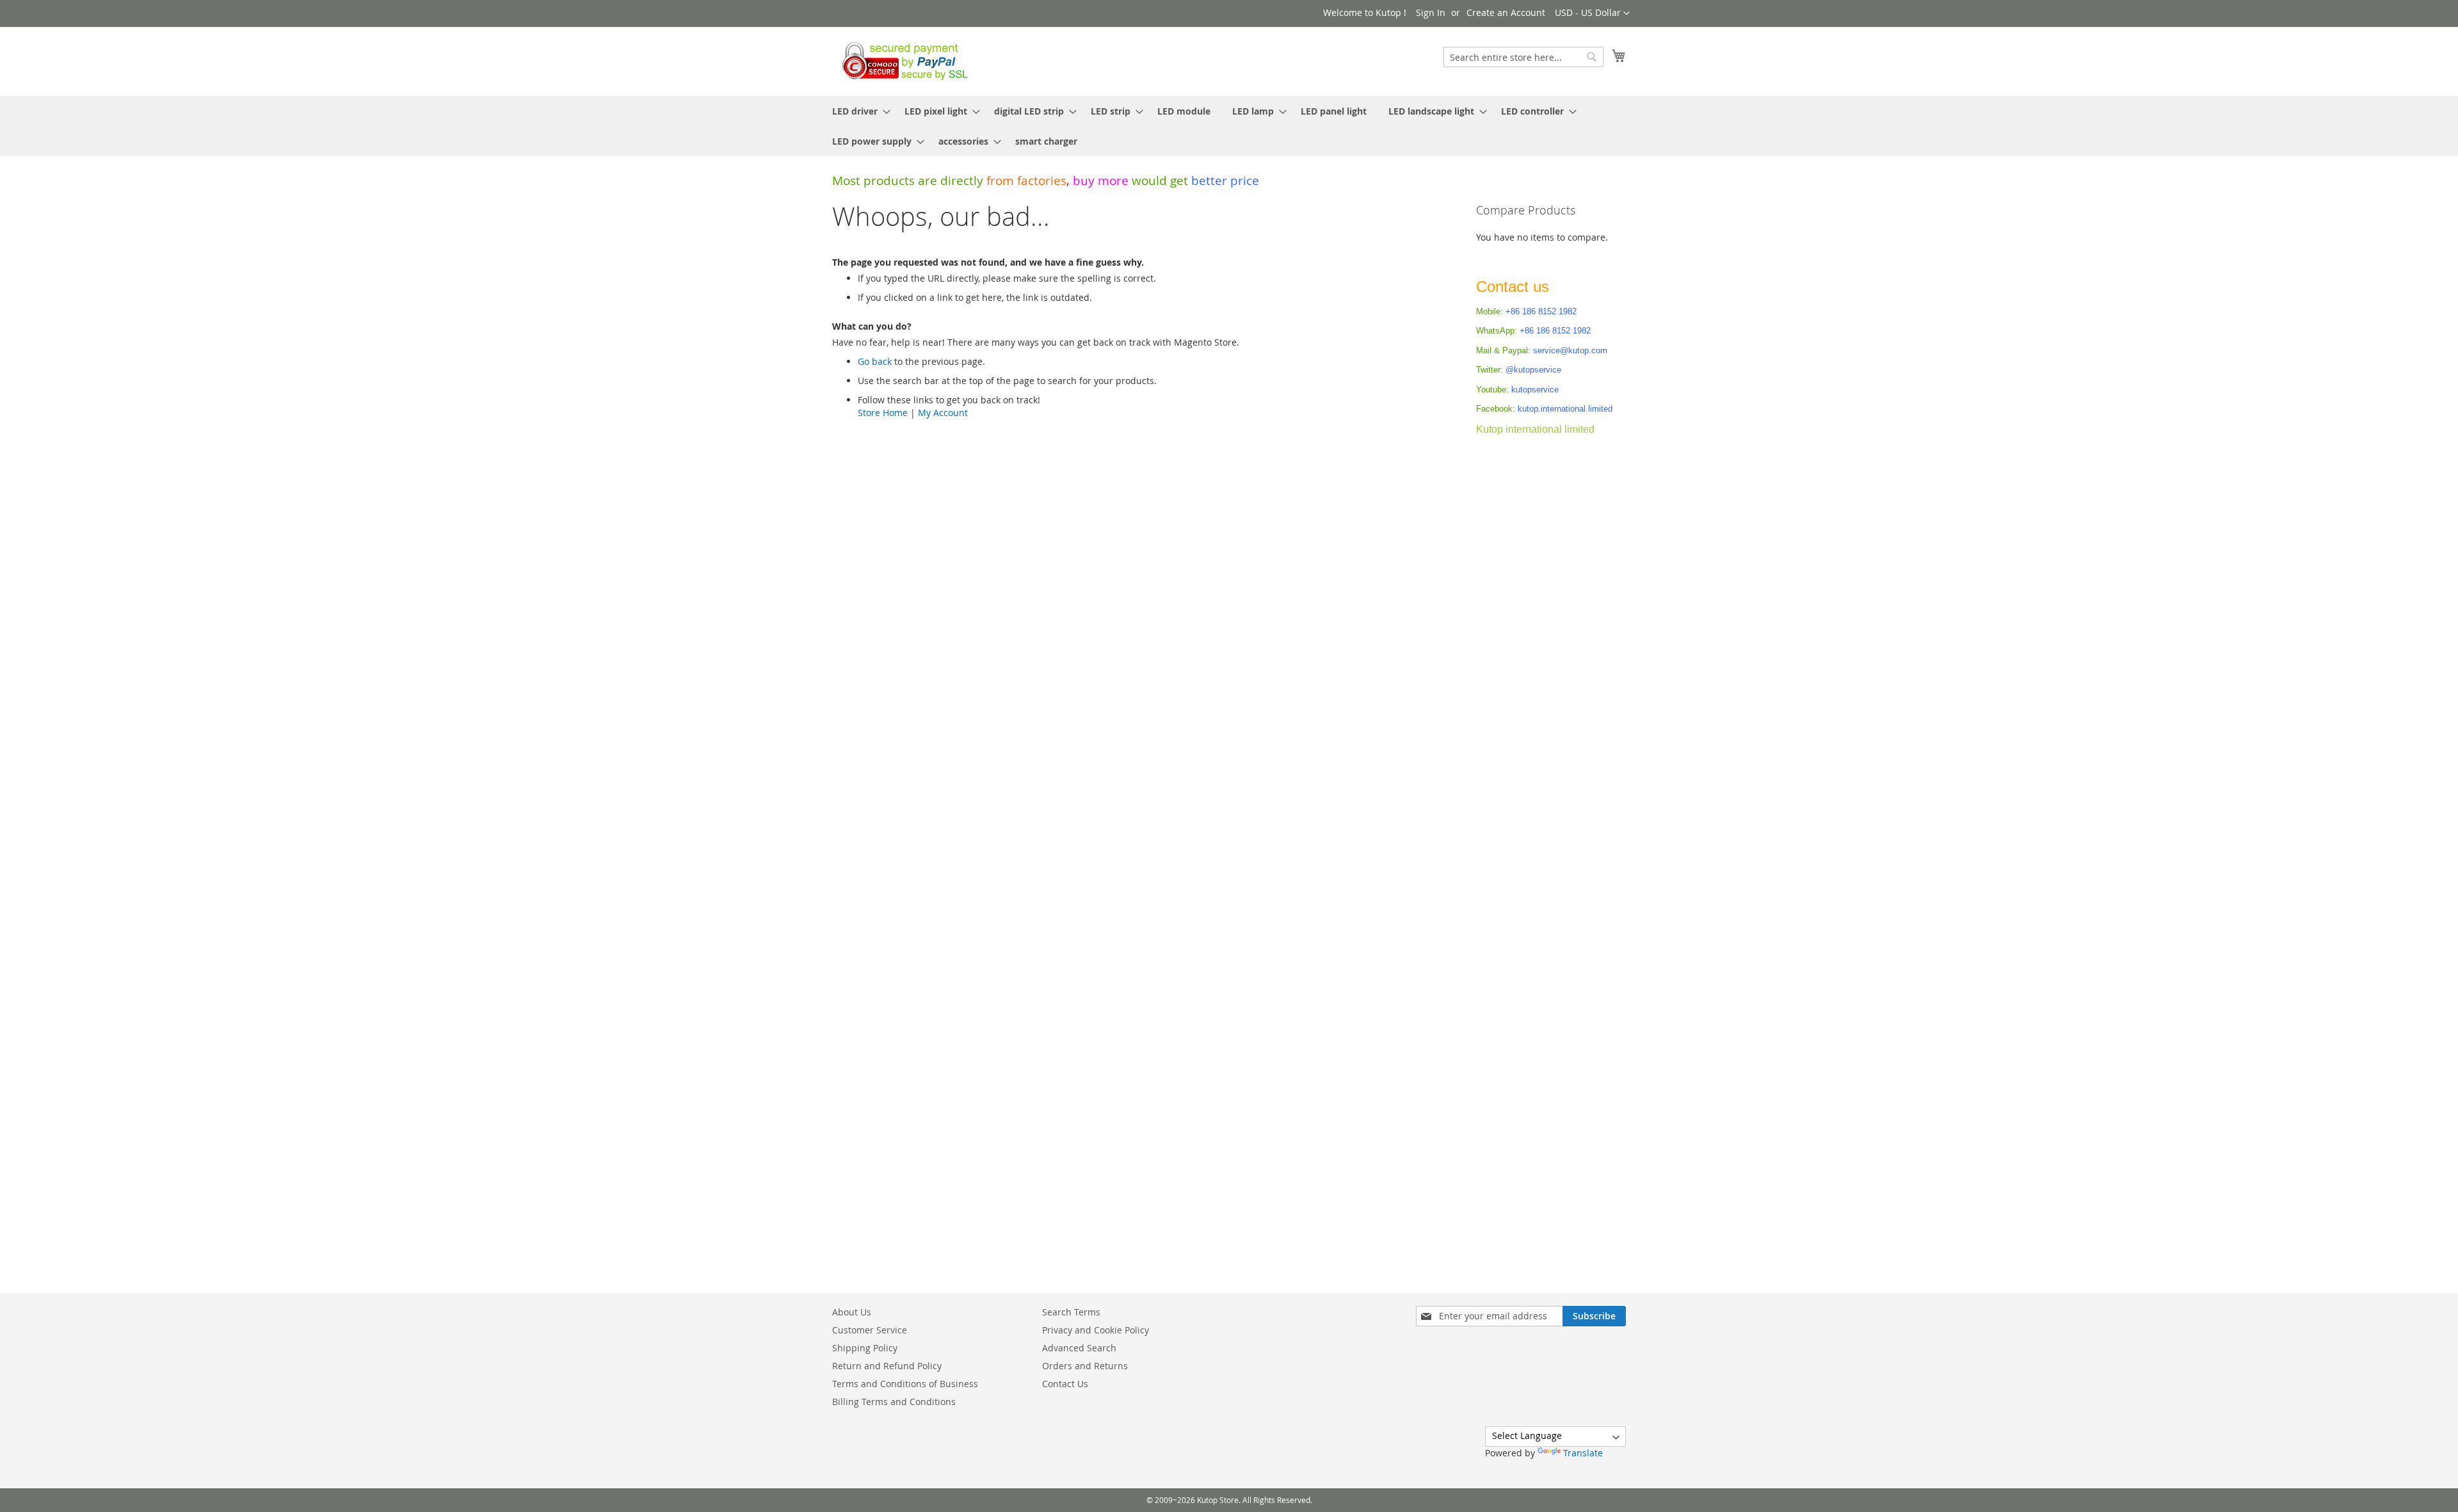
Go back (875, 361)
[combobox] (1523, 57)
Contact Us (1065, 1384)
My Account (943, 413)
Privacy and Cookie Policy (1096, 1330)
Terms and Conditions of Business (905, 1384)
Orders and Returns (1085, 1366)
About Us (852, 1312)
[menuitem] (857, 111)
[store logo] (902, 61)
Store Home (883, 413)
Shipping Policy (865, 1348)
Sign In (1431, 12)
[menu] (1229, 126)
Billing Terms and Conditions (894, 1402)
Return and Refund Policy (887, 1366)
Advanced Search (1079, 1348)
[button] (1592, 13)
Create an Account (1506, 12)
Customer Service (870, 1330)
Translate (1583, 1453)
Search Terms (1071, 1312)
